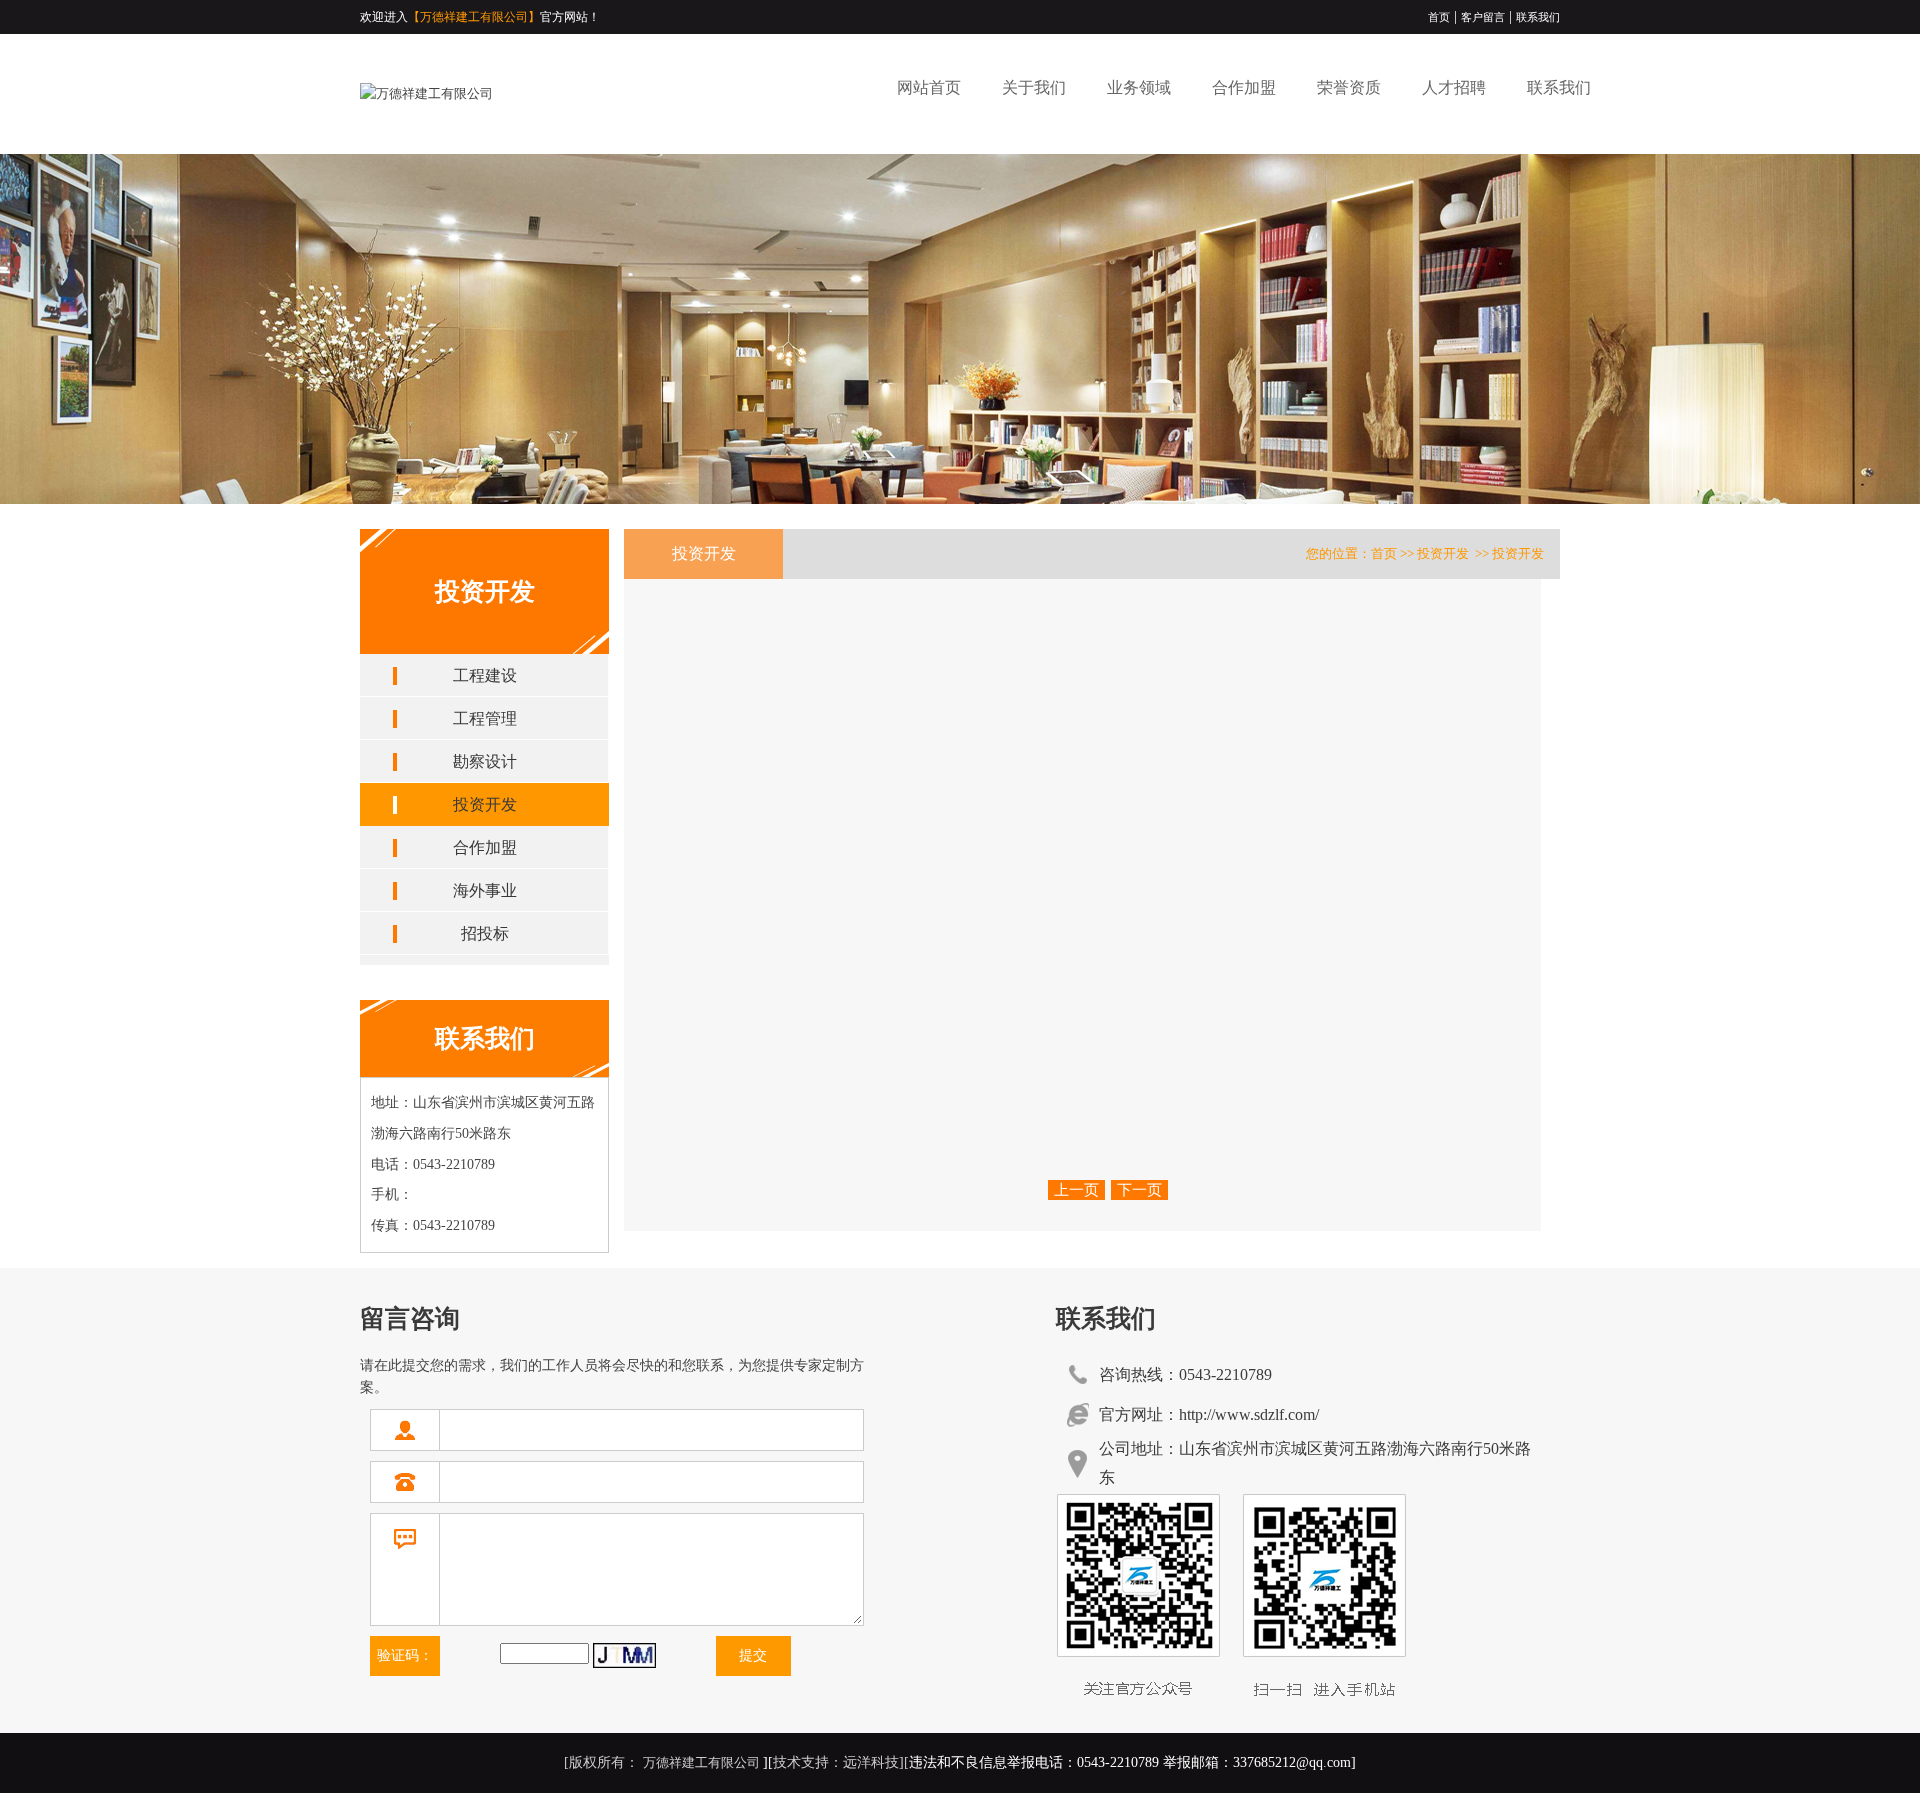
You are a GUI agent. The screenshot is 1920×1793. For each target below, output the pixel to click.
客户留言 (1483, 17)
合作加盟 (1244, 87)
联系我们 (1538, 17)
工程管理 (485, 718)
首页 (1439, 17)
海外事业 (485, 890)
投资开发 (485, 804)
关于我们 (1034, 87)
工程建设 (485, 675)
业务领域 (1139, 87)
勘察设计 (485, 761)
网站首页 (929, 87)
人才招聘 (1454, 87)
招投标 (485, 933)
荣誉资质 (1349, 87)
